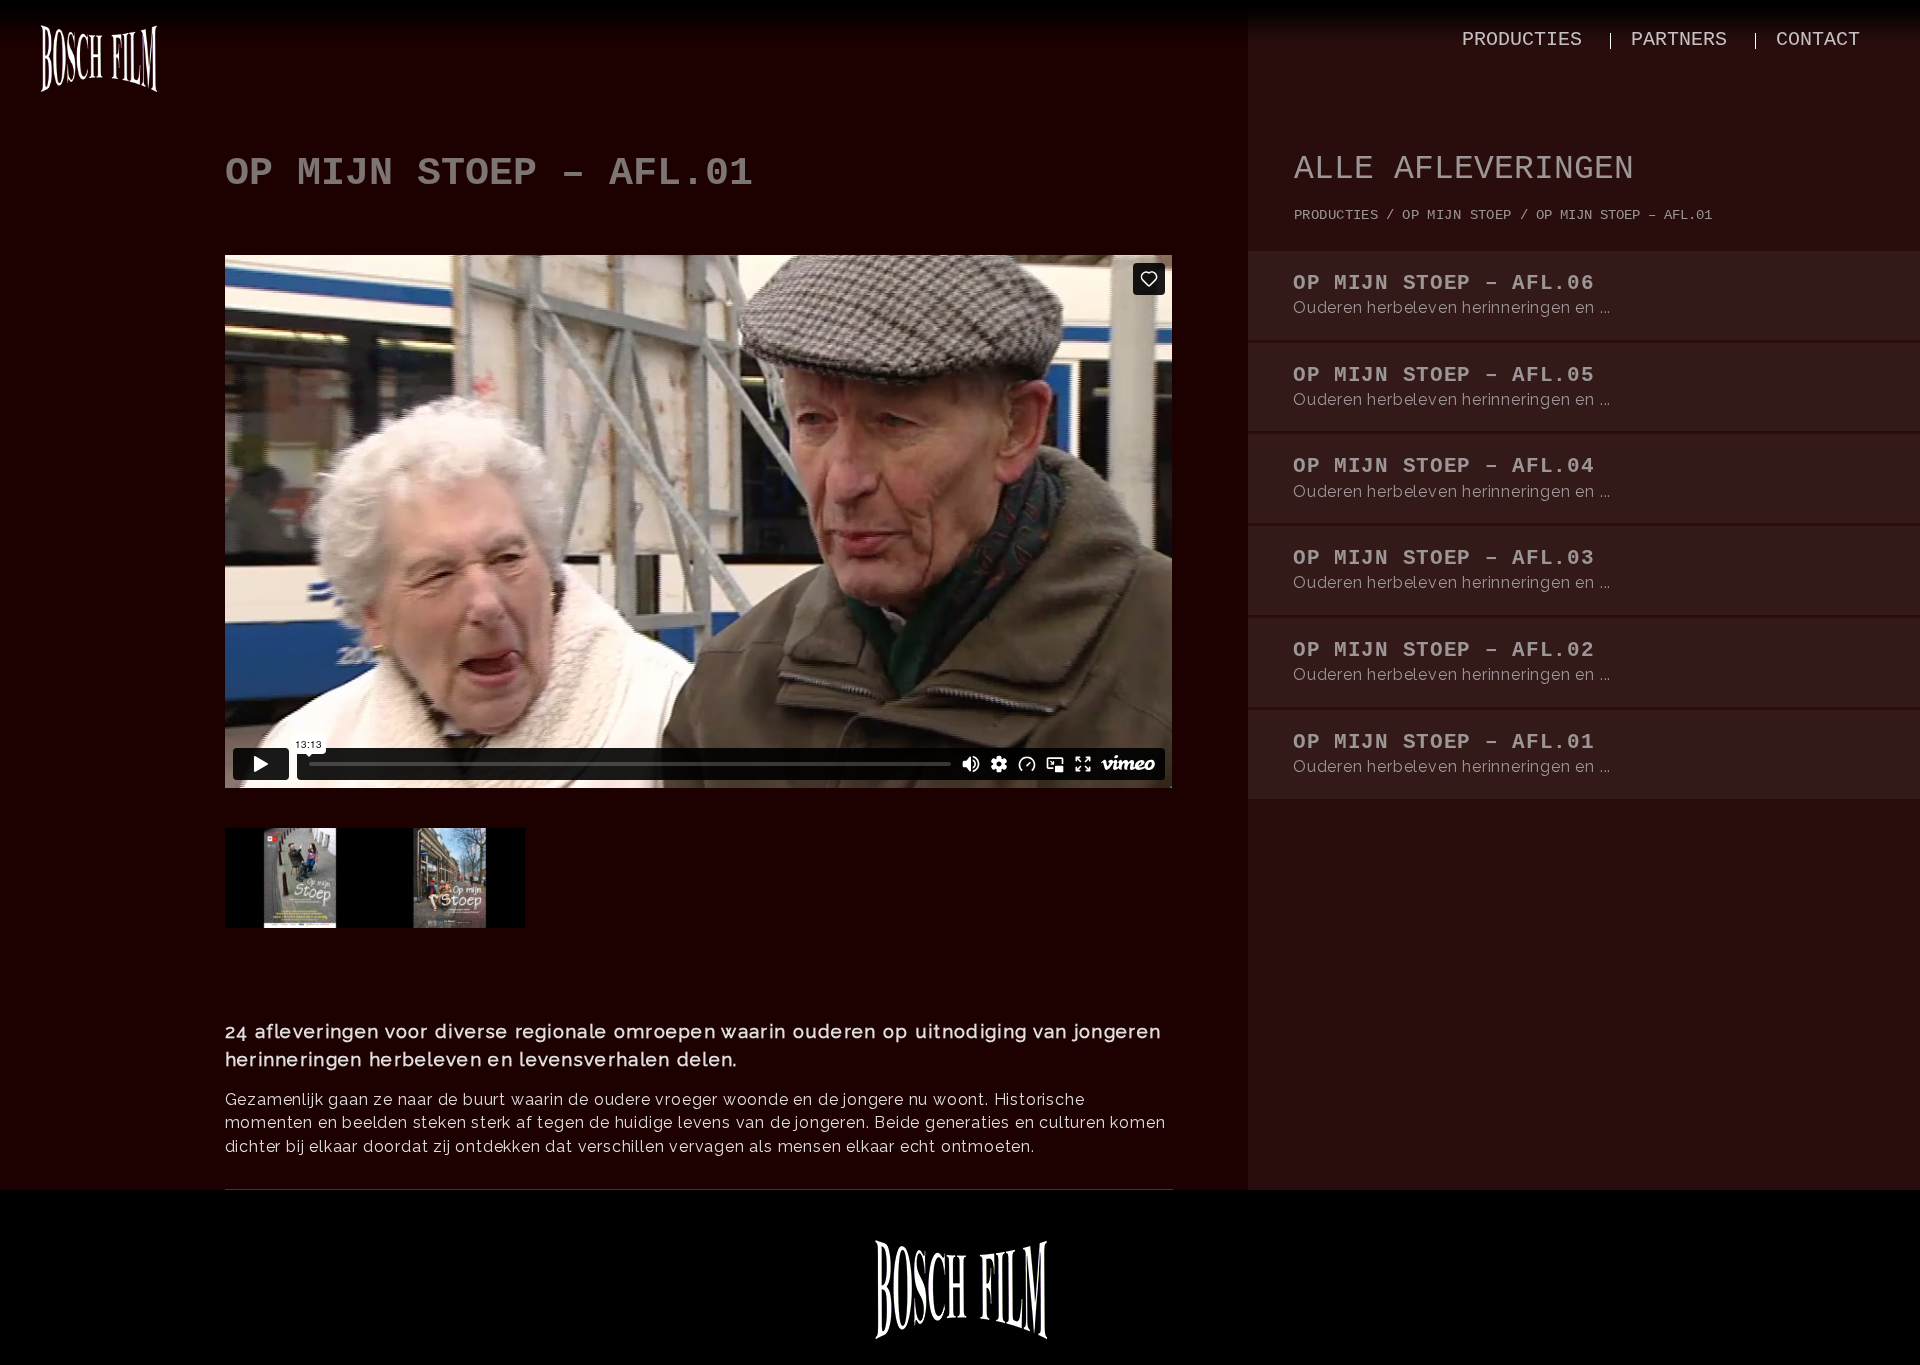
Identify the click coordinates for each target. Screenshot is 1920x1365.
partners (1679, 39)
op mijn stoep (1456, 215)
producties (1522, 39)
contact (1818, 39)
